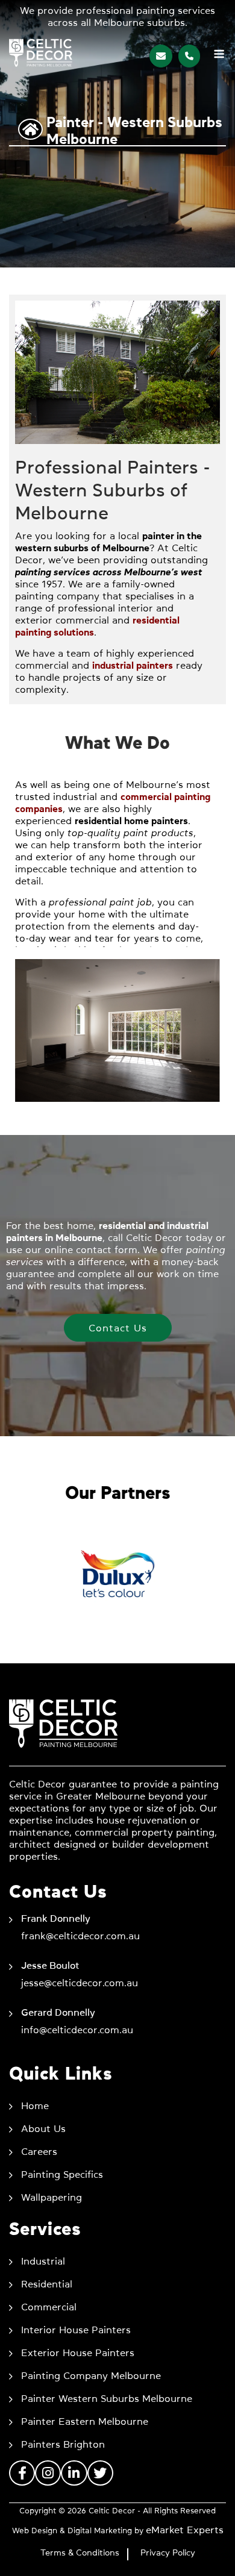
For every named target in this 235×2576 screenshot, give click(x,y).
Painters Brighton (63, 2444)
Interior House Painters (76, 2330)
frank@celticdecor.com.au (80, 1936)
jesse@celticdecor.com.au (80, 1983)
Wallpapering (52, 2197)
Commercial (49, 2307)
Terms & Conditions (80, 2553)
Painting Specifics (62, 2174)
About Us (43, 2128)
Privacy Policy (168, 2553)
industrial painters (133, 665)
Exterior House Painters (78, 2352)
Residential (47, 2284)
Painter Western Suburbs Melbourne (107, 2398)
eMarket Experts (185, 2530)
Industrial (43, 2261)
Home (35, 2106)
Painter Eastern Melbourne (85, 2421)
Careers (39, 2151)
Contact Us (118, 1328)
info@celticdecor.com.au (77, 2030)
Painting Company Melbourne (91, 2375)
